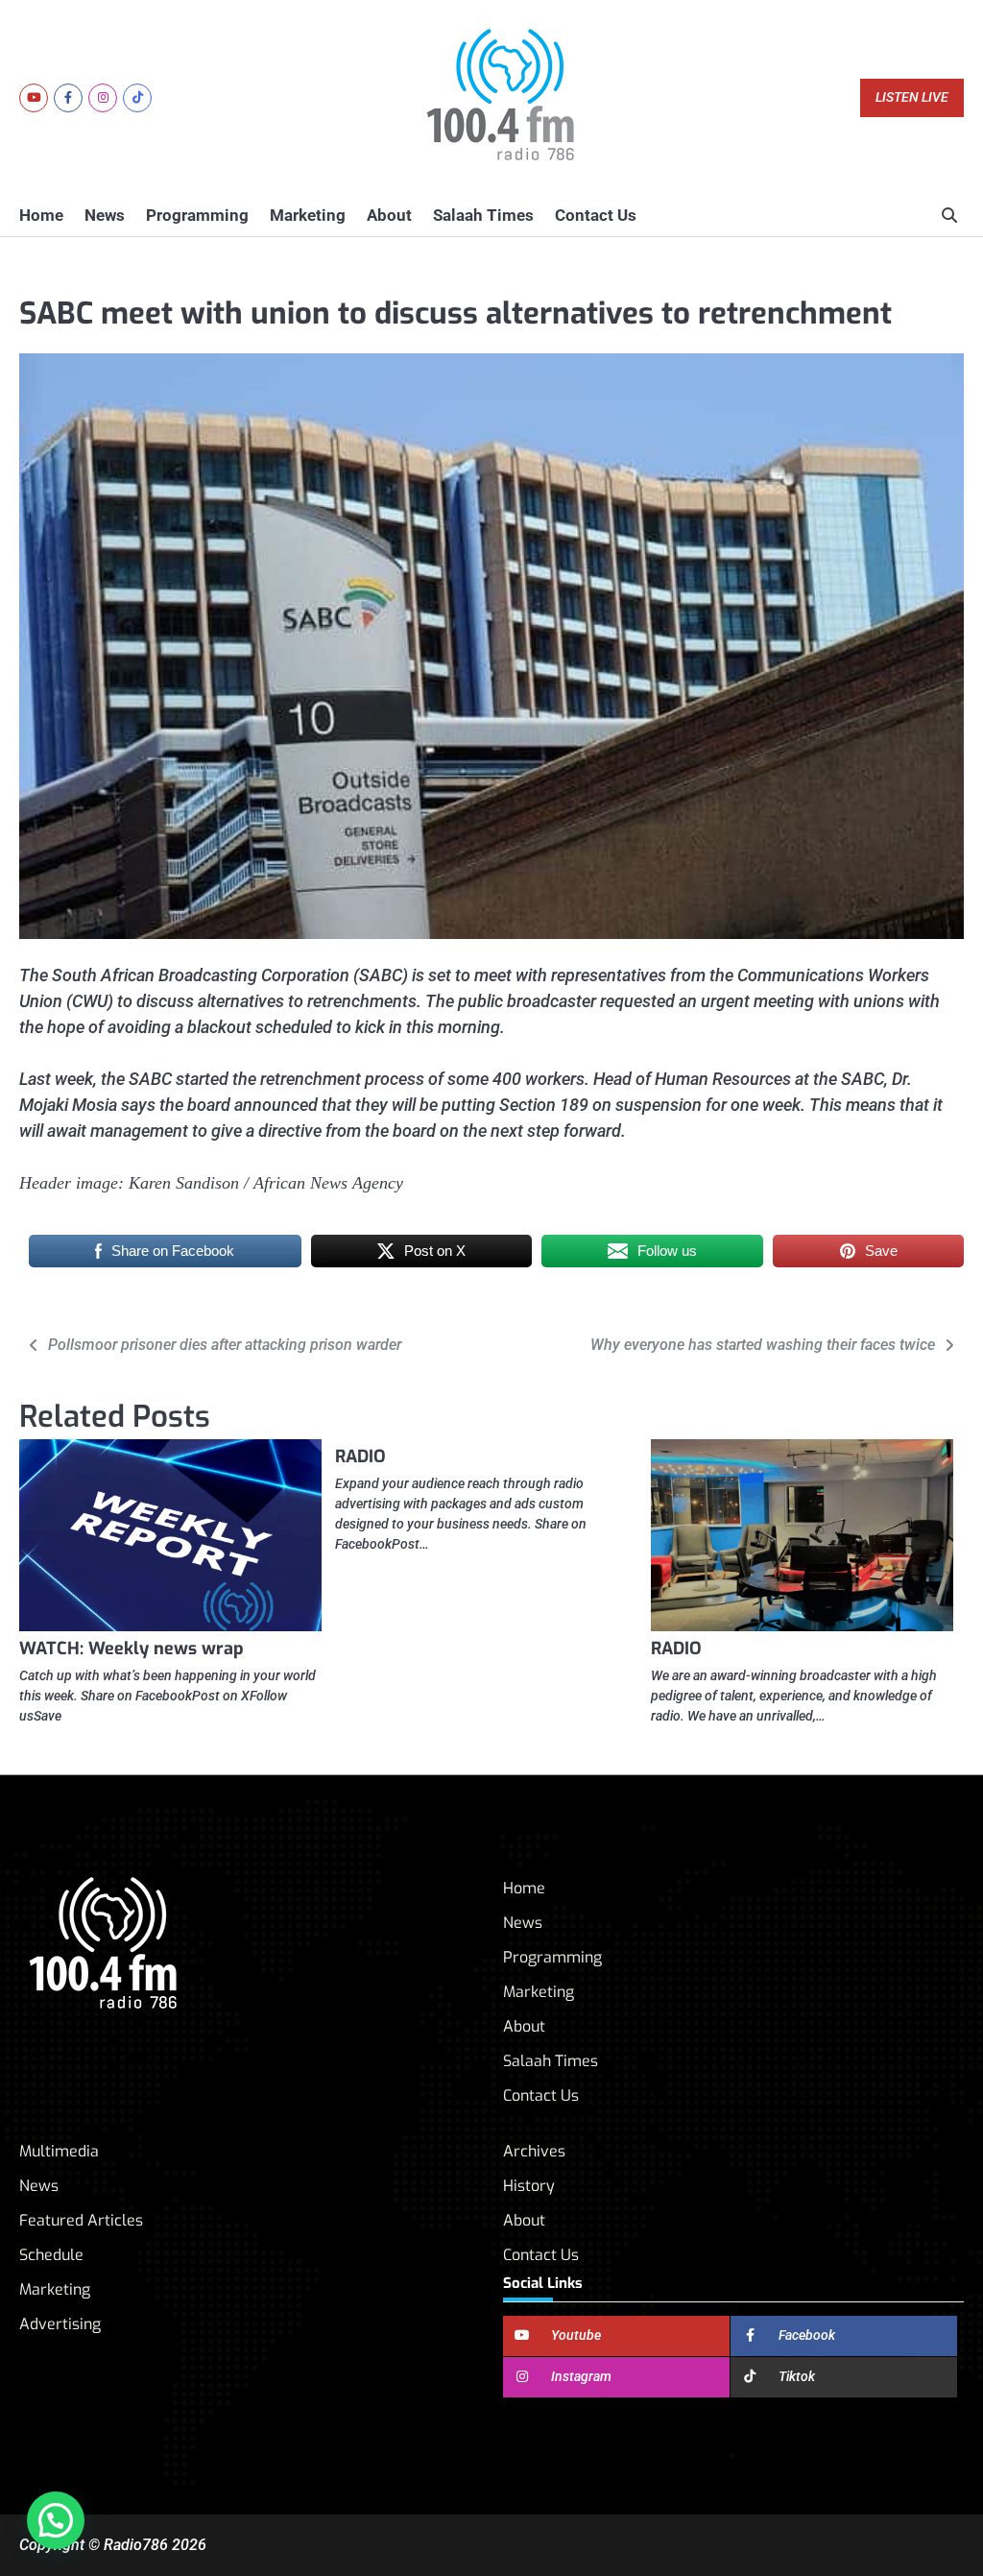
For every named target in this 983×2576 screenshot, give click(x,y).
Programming (197, 215)
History (529, 2186)
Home (41, 215)
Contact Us (596, 215)
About (389, 215)
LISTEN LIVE (912, 97)
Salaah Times (483, 215)
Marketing (308, 215)
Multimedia (59, 2151)
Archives (534, 2151)
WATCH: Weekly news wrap (132, 1649)
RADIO (360, 1457)
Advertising (60, 2324)
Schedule (51, 2255)
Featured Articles (81, 2220)
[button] (56, 2520)
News (105, 215)
